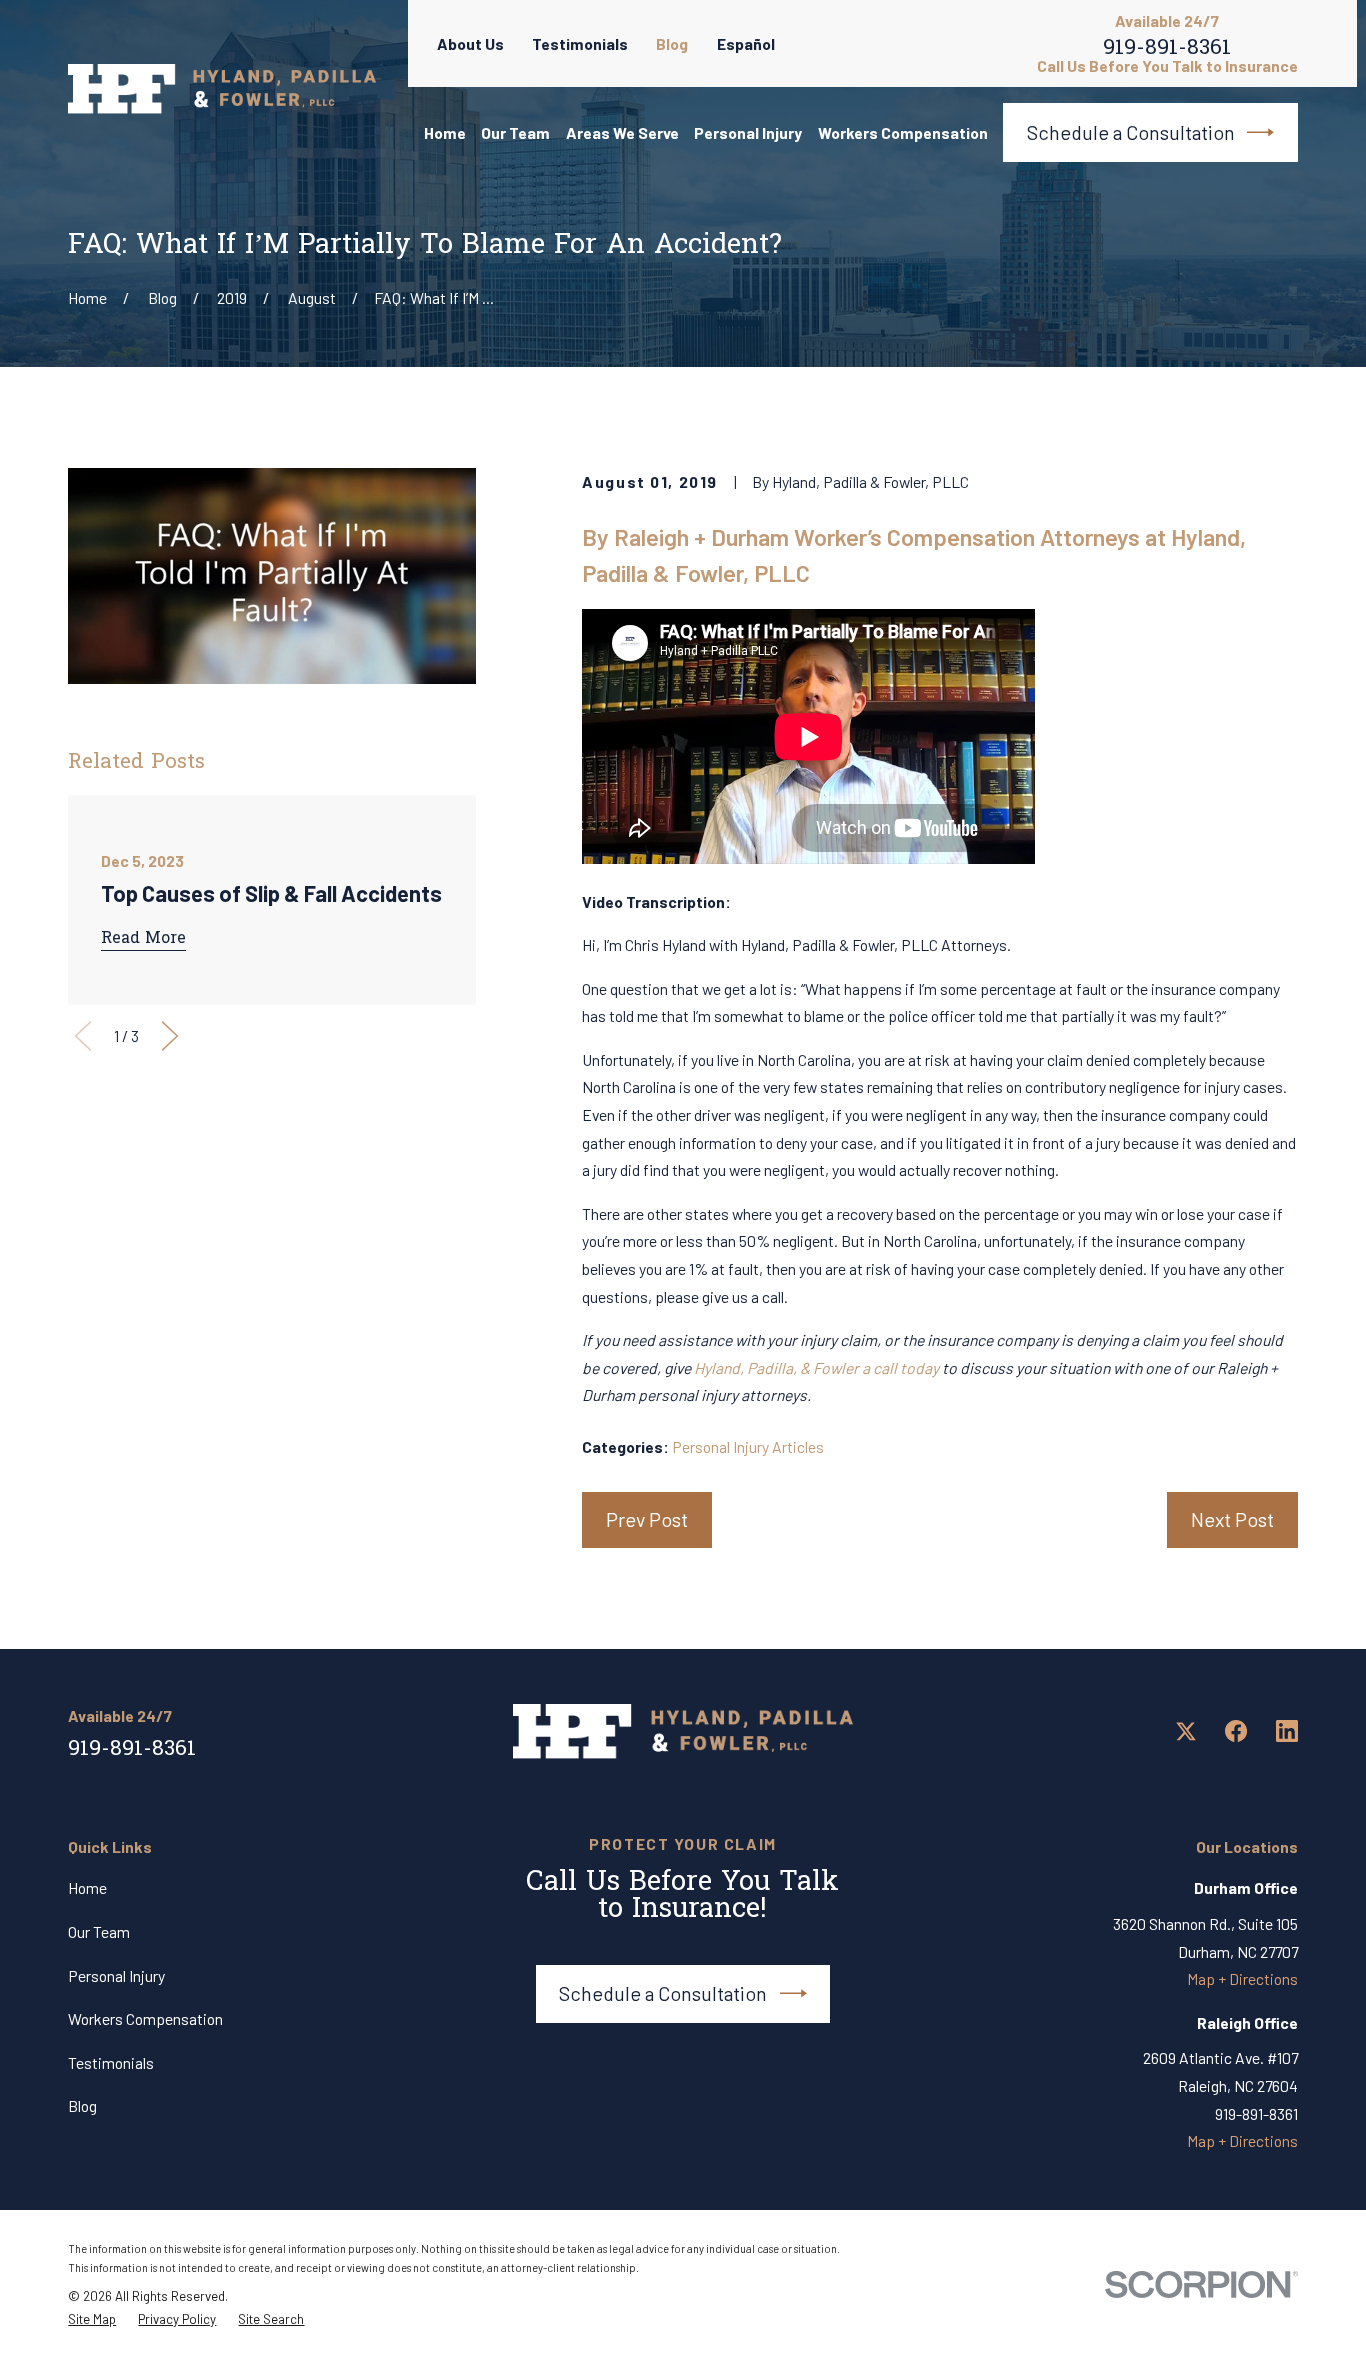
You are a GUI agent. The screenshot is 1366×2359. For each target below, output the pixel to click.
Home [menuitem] (445, 132)
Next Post (1232, 1519)
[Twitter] (1186, 1731)
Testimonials (580, 43)
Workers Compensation (145, 2018)
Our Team (99, 1931)
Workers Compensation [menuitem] (903, 132)
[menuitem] (92, 2319)
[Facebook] (1236, 1731)
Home (87, 1887)
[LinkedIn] (1287, 1731)
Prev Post (647, 1519)
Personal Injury (116, 1975)
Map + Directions (1242, 1978)
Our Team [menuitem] (515, 132)
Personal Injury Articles (748, 1446)
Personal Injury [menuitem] (748, 132)
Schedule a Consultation (1131, 132)
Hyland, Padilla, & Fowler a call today (816, 1367)
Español (746, 43)
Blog (672, 43)
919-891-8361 (1167, 51)
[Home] (221, 89)
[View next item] (170, 1036)
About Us (470, 43)
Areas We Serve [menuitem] (622, 132)
